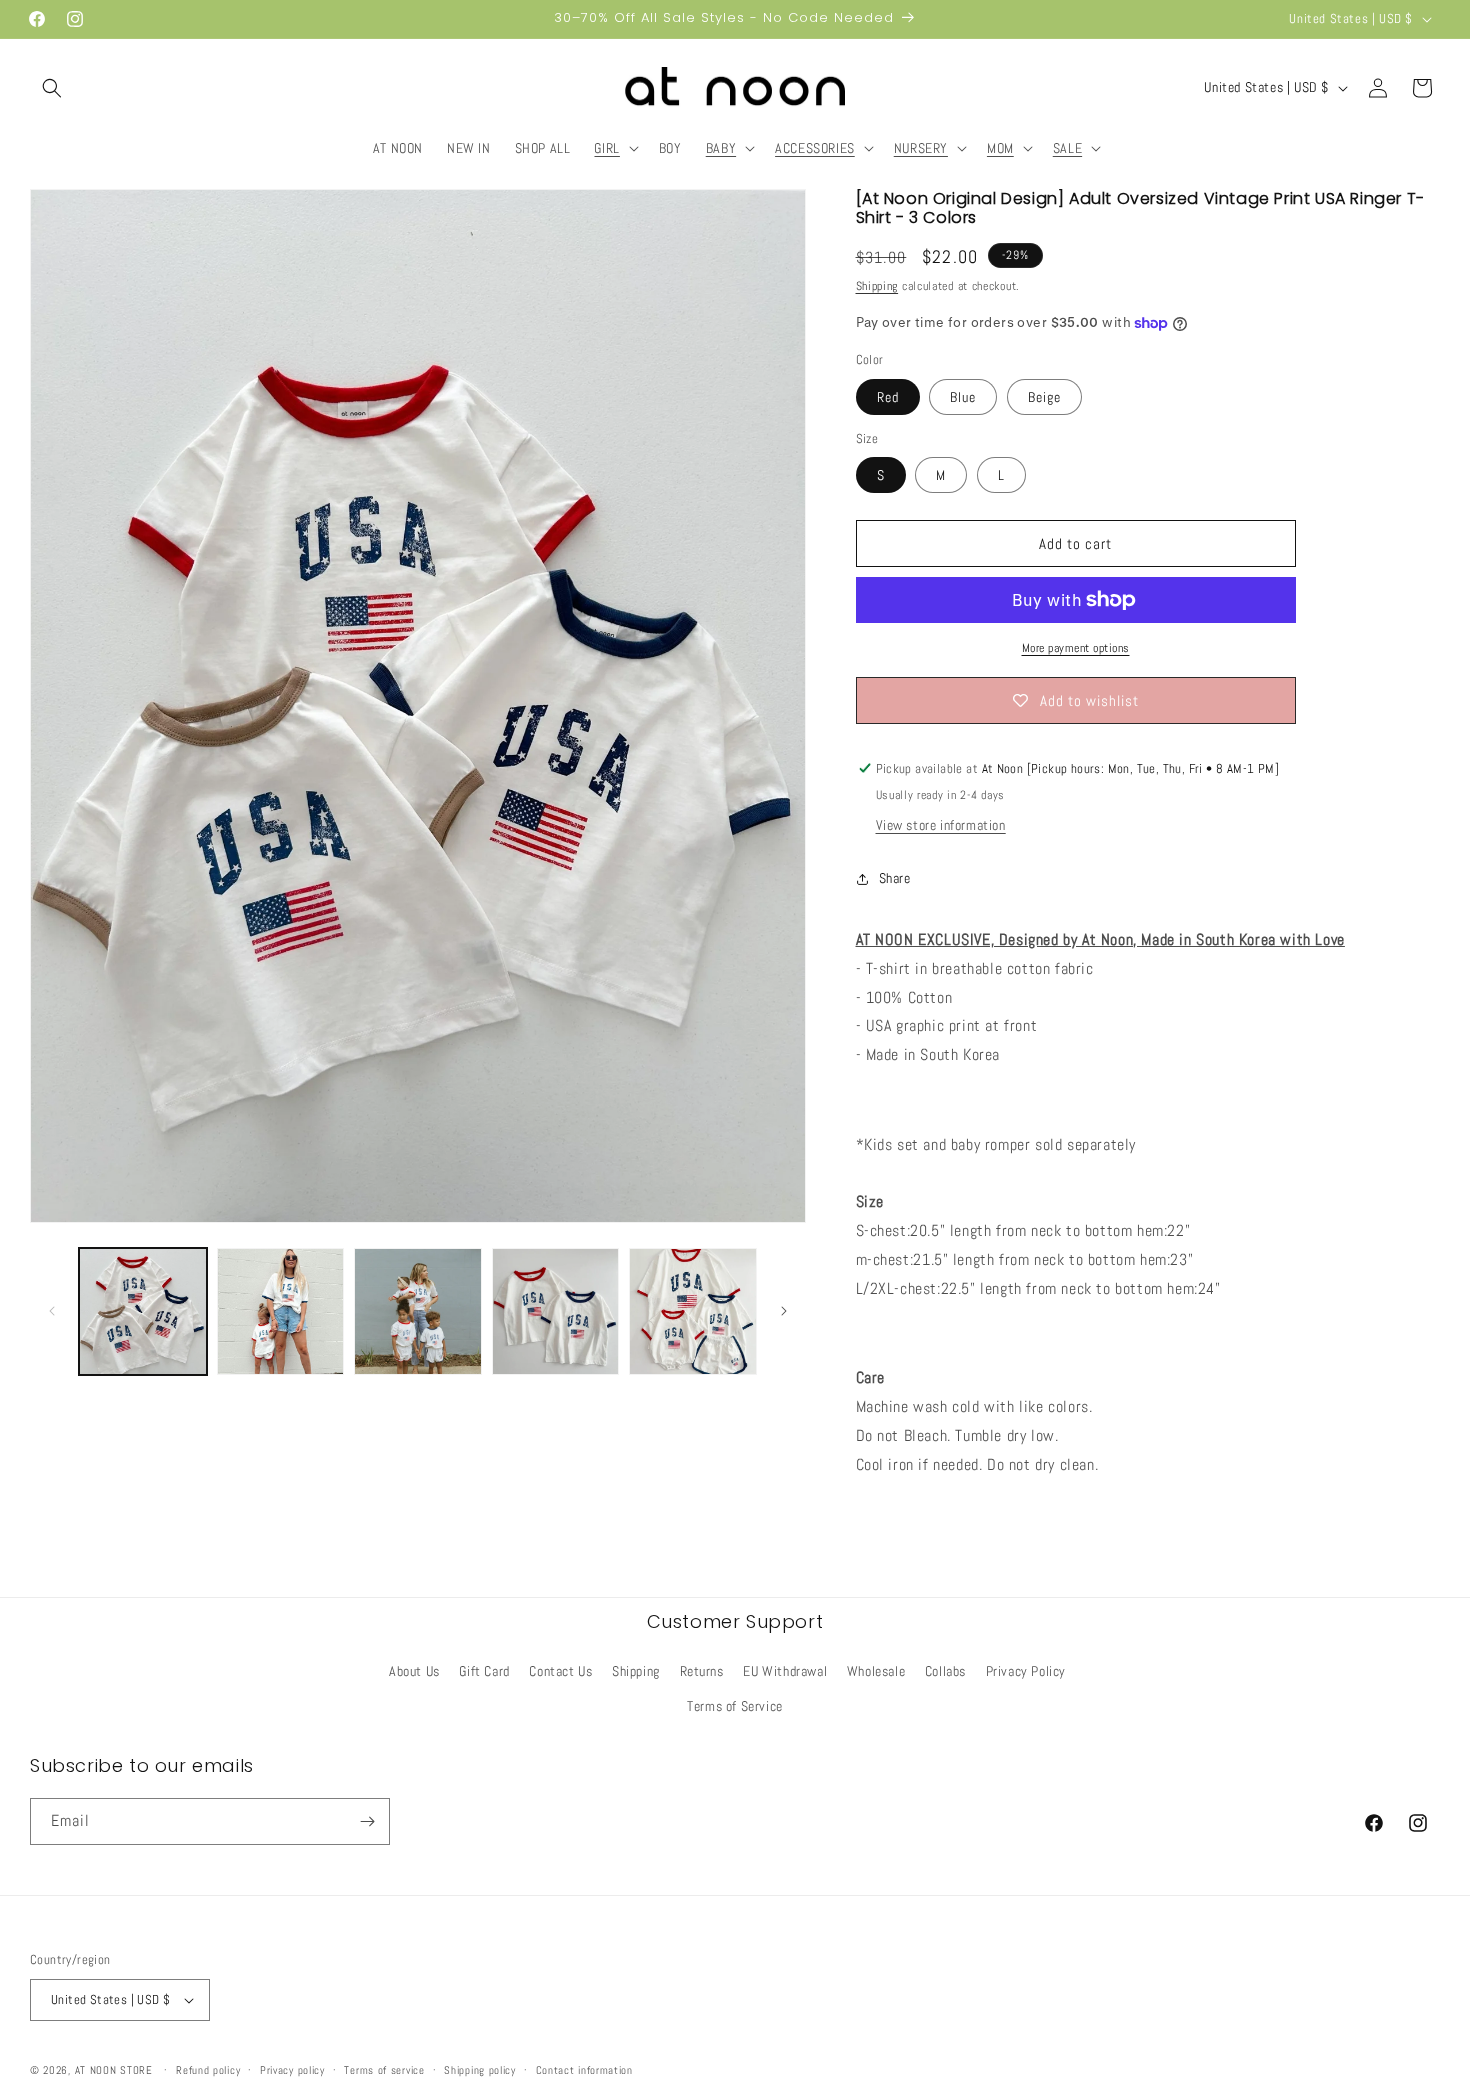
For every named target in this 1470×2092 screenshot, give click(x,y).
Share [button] (895, 878)
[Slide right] (784, 1311)
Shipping (877, 286)
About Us (414, 1671)
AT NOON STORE (114, 2070)
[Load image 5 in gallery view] (693, 1312)
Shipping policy (480, 2070)
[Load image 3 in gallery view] (418, 1312)
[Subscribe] (367, 1821)
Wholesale (876, 1671)
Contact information (584, 2070)
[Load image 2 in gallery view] (281, 1312)
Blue (963, 397)
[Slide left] (52, 1311)
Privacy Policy (1026, 1671)
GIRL (606, 148)
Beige (1044, 397)
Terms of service (384, 2070)
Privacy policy (292, 2070)
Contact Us (560, 1671)
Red (888, 397)
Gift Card (484, 1671)
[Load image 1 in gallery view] (143, 1312)
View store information (941, 825)
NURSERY (921, 148)
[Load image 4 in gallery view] (556, 1312)
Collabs (945, 1671)
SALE (1067, 148)
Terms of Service (735, 1706)
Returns (702, 1671)
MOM (1000, 148)
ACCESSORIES (815, 148)
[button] (52, 88)
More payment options (1076, 648)
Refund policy (208, 2070)
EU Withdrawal (785, 1671)
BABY (721, 148)
